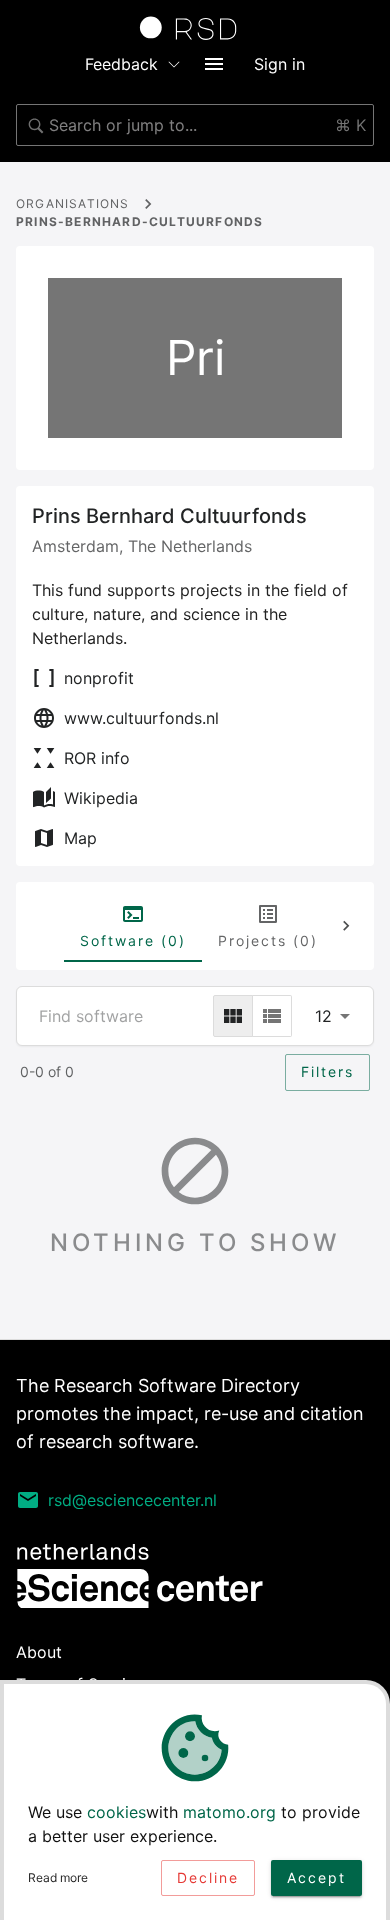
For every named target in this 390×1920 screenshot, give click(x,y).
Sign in (279, 64)
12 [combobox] (323, 1016)
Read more (58, 1877)
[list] (272, 1016)
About (39, 1652)
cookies (116, 1812)
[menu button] (214, 64)
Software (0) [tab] (133, 940)
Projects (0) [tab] (268, 940)
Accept (316, 1877)
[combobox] (195, 125)
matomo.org (229, 1812)
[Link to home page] (195, 28)
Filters (327, 1071)
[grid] (233, 1016)
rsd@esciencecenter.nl (132, 1500)
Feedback (121, 64)
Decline (208, 1877)
